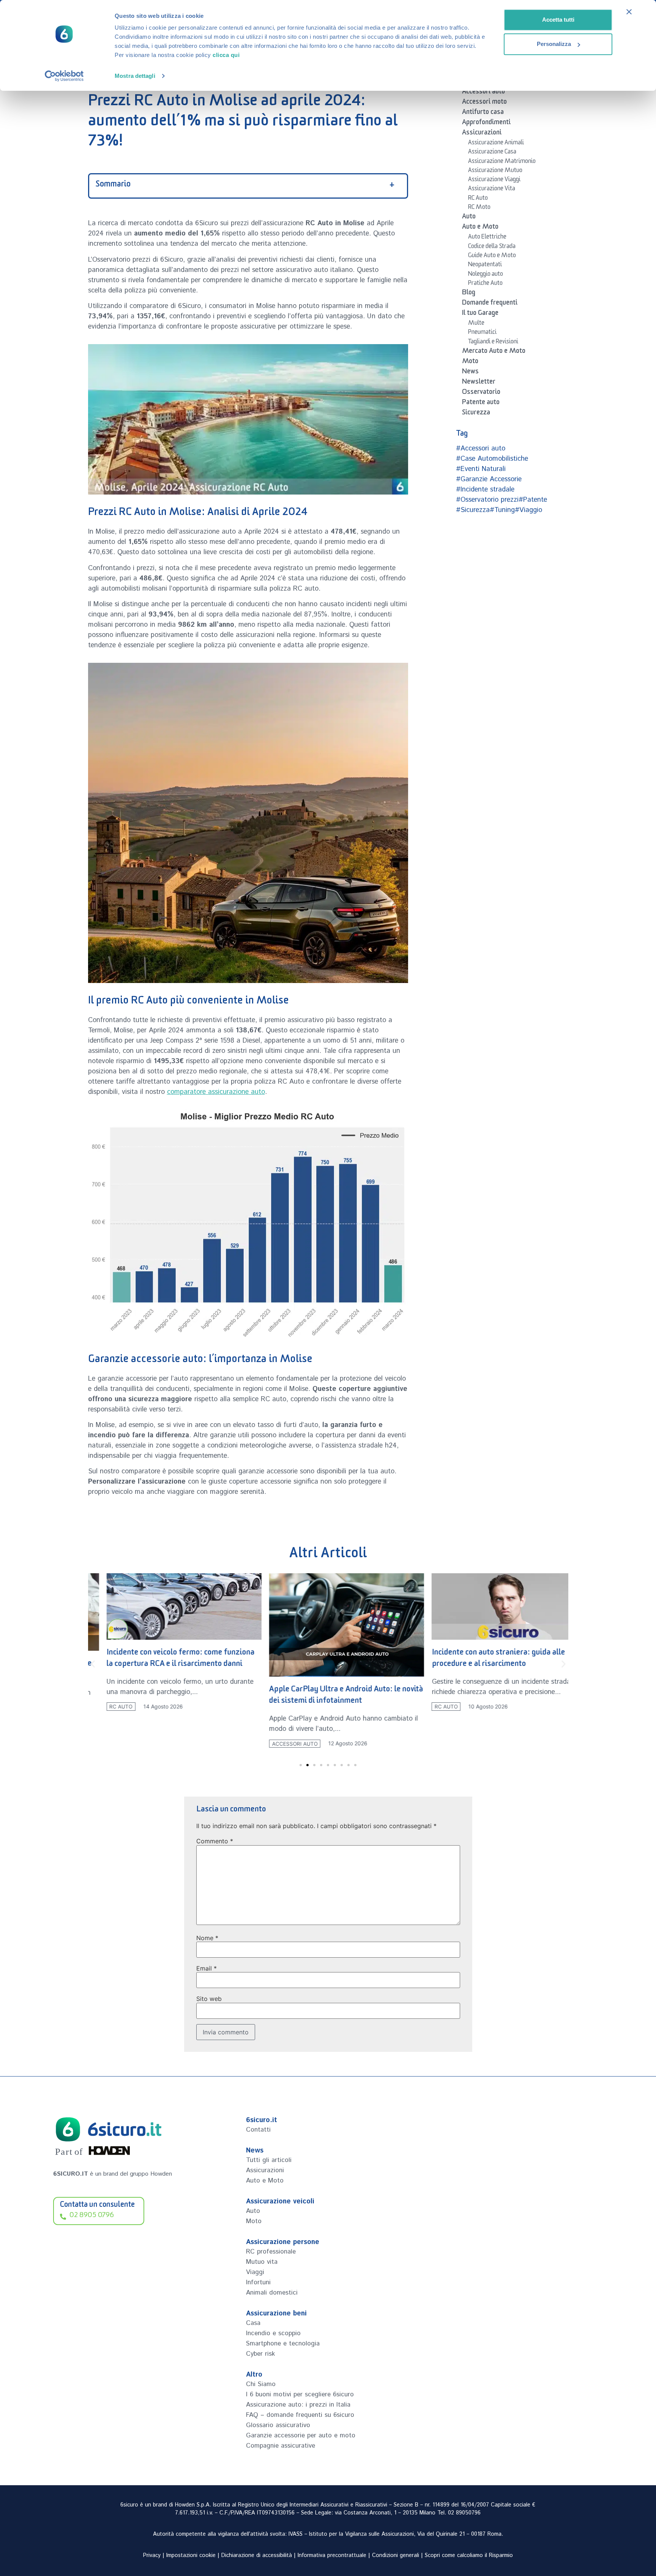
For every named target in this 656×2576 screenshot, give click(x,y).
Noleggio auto (486, 275)
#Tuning (502, 510)
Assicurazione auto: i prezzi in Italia (298, 2405)
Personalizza (554, 44)
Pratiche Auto (485, 284)
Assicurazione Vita (492, 190)
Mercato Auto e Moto (494, 352)
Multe (476, 324)
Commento (215, 1841)
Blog (469, 294)
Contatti (258, 2130)
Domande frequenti (490, 304)
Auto (469, 218)
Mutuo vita (262, 2262)
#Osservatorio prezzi (487, 500)
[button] (93, 1664)
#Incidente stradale (485, 490)
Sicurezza (476, 414)
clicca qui (226, 55)
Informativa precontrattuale (332, 2555)
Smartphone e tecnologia (283, 2344)
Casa (253, 2323)
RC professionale (271, 2252)
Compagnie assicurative (281, 2446)
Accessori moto (484, 103)
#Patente (533, 500)
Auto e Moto (480, 228)
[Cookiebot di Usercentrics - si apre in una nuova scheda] (64, 76)
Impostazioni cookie (191, 2555)
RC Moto (479, 208)
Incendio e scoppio (273, 2333)
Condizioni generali (396, 2555)
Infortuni (258, 2282)
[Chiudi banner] (629, 12)
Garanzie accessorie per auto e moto (301, 2435)
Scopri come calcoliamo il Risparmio (469, 2555)
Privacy (152, 2555)
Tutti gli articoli (269, 2160)
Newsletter (479, 383)
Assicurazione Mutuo (495, 171)
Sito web (209, 1999)
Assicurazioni (482, 134)
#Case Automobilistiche (492, 459)
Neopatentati (485, 266)
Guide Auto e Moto (492, 256)
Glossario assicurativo (278, 2425)
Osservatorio (481, 393)
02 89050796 (464, 2513)
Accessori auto (483, 93)
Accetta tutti (558, 20)
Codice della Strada (492, 247)
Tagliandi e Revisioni (493, 343)
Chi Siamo (261, 2384)
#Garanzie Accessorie (489, 479)
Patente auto (481, 403)
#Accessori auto (481, 449)
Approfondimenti (486, 123)
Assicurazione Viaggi (494, 180)
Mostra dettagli (135, 76)
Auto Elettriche (487, 238)
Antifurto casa (483, 113)
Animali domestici (272, 2293)
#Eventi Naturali (481, 469)
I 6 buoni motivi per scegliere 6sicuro (300, 2394)
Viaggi (255, 2272)
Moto (470, 362)
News (470, 373)
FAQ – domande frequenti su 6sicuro (300, 2415)
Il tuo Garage (480, 314)
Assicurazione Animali (496, 144)
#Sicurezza (473, 510)
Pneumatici (482, 333)
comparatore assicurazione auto (216, 1092)
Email (207, 1968)
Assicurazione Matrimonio (502, 162)
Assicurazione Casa (492, 153)
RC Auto (478, 199)
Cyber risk (260, 2354)
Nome (207, 1938)
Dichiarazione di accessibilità (257, 2555)
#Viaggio (528, 510)
